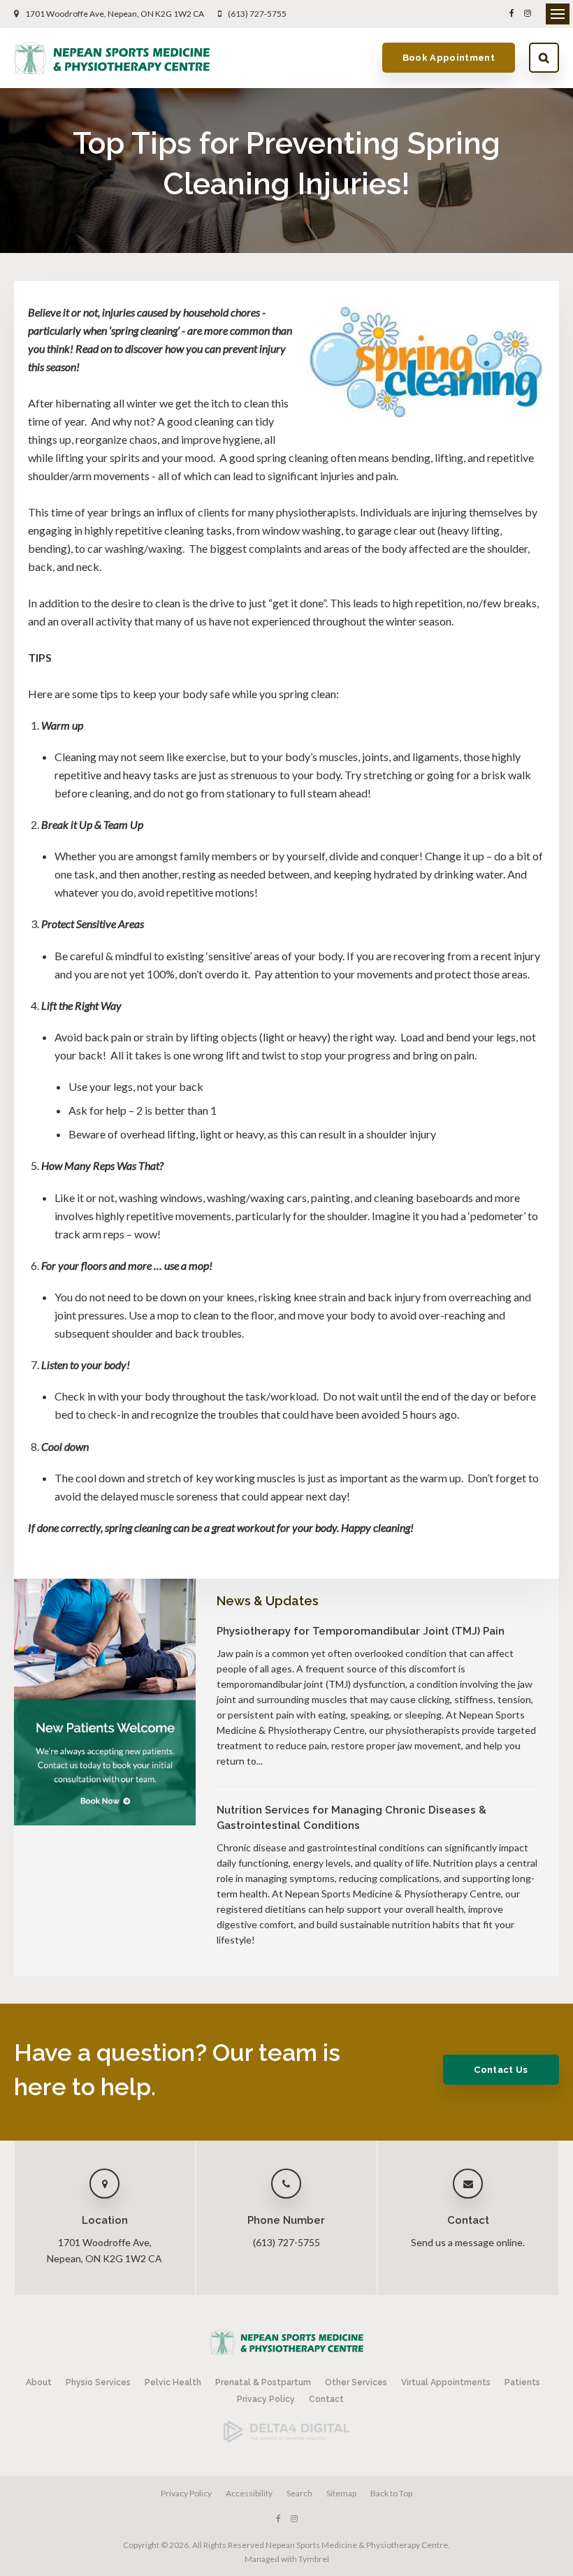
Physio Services (98, 2382)
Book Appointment (449, 58)
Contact (326, 2399)
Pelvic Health (173, 2382)
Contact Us (501, 2070)
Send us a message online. (468, 2242)
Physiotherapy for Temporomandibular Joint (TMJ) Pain (361, 1631)
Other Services (356, 2382)
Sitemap (341, 2493)
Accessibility (249, 2493)
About (39, 2382)
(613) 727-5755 (257, 14)
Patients (522, 2382)
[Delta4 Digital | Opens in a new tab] (286, 2439)
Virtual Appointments (446, 2382)
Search (544, 58)
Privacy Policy (266, 2399)
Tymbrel (314, 2559)
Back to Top (391, 2493)
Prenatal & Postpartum (263, 2382)
